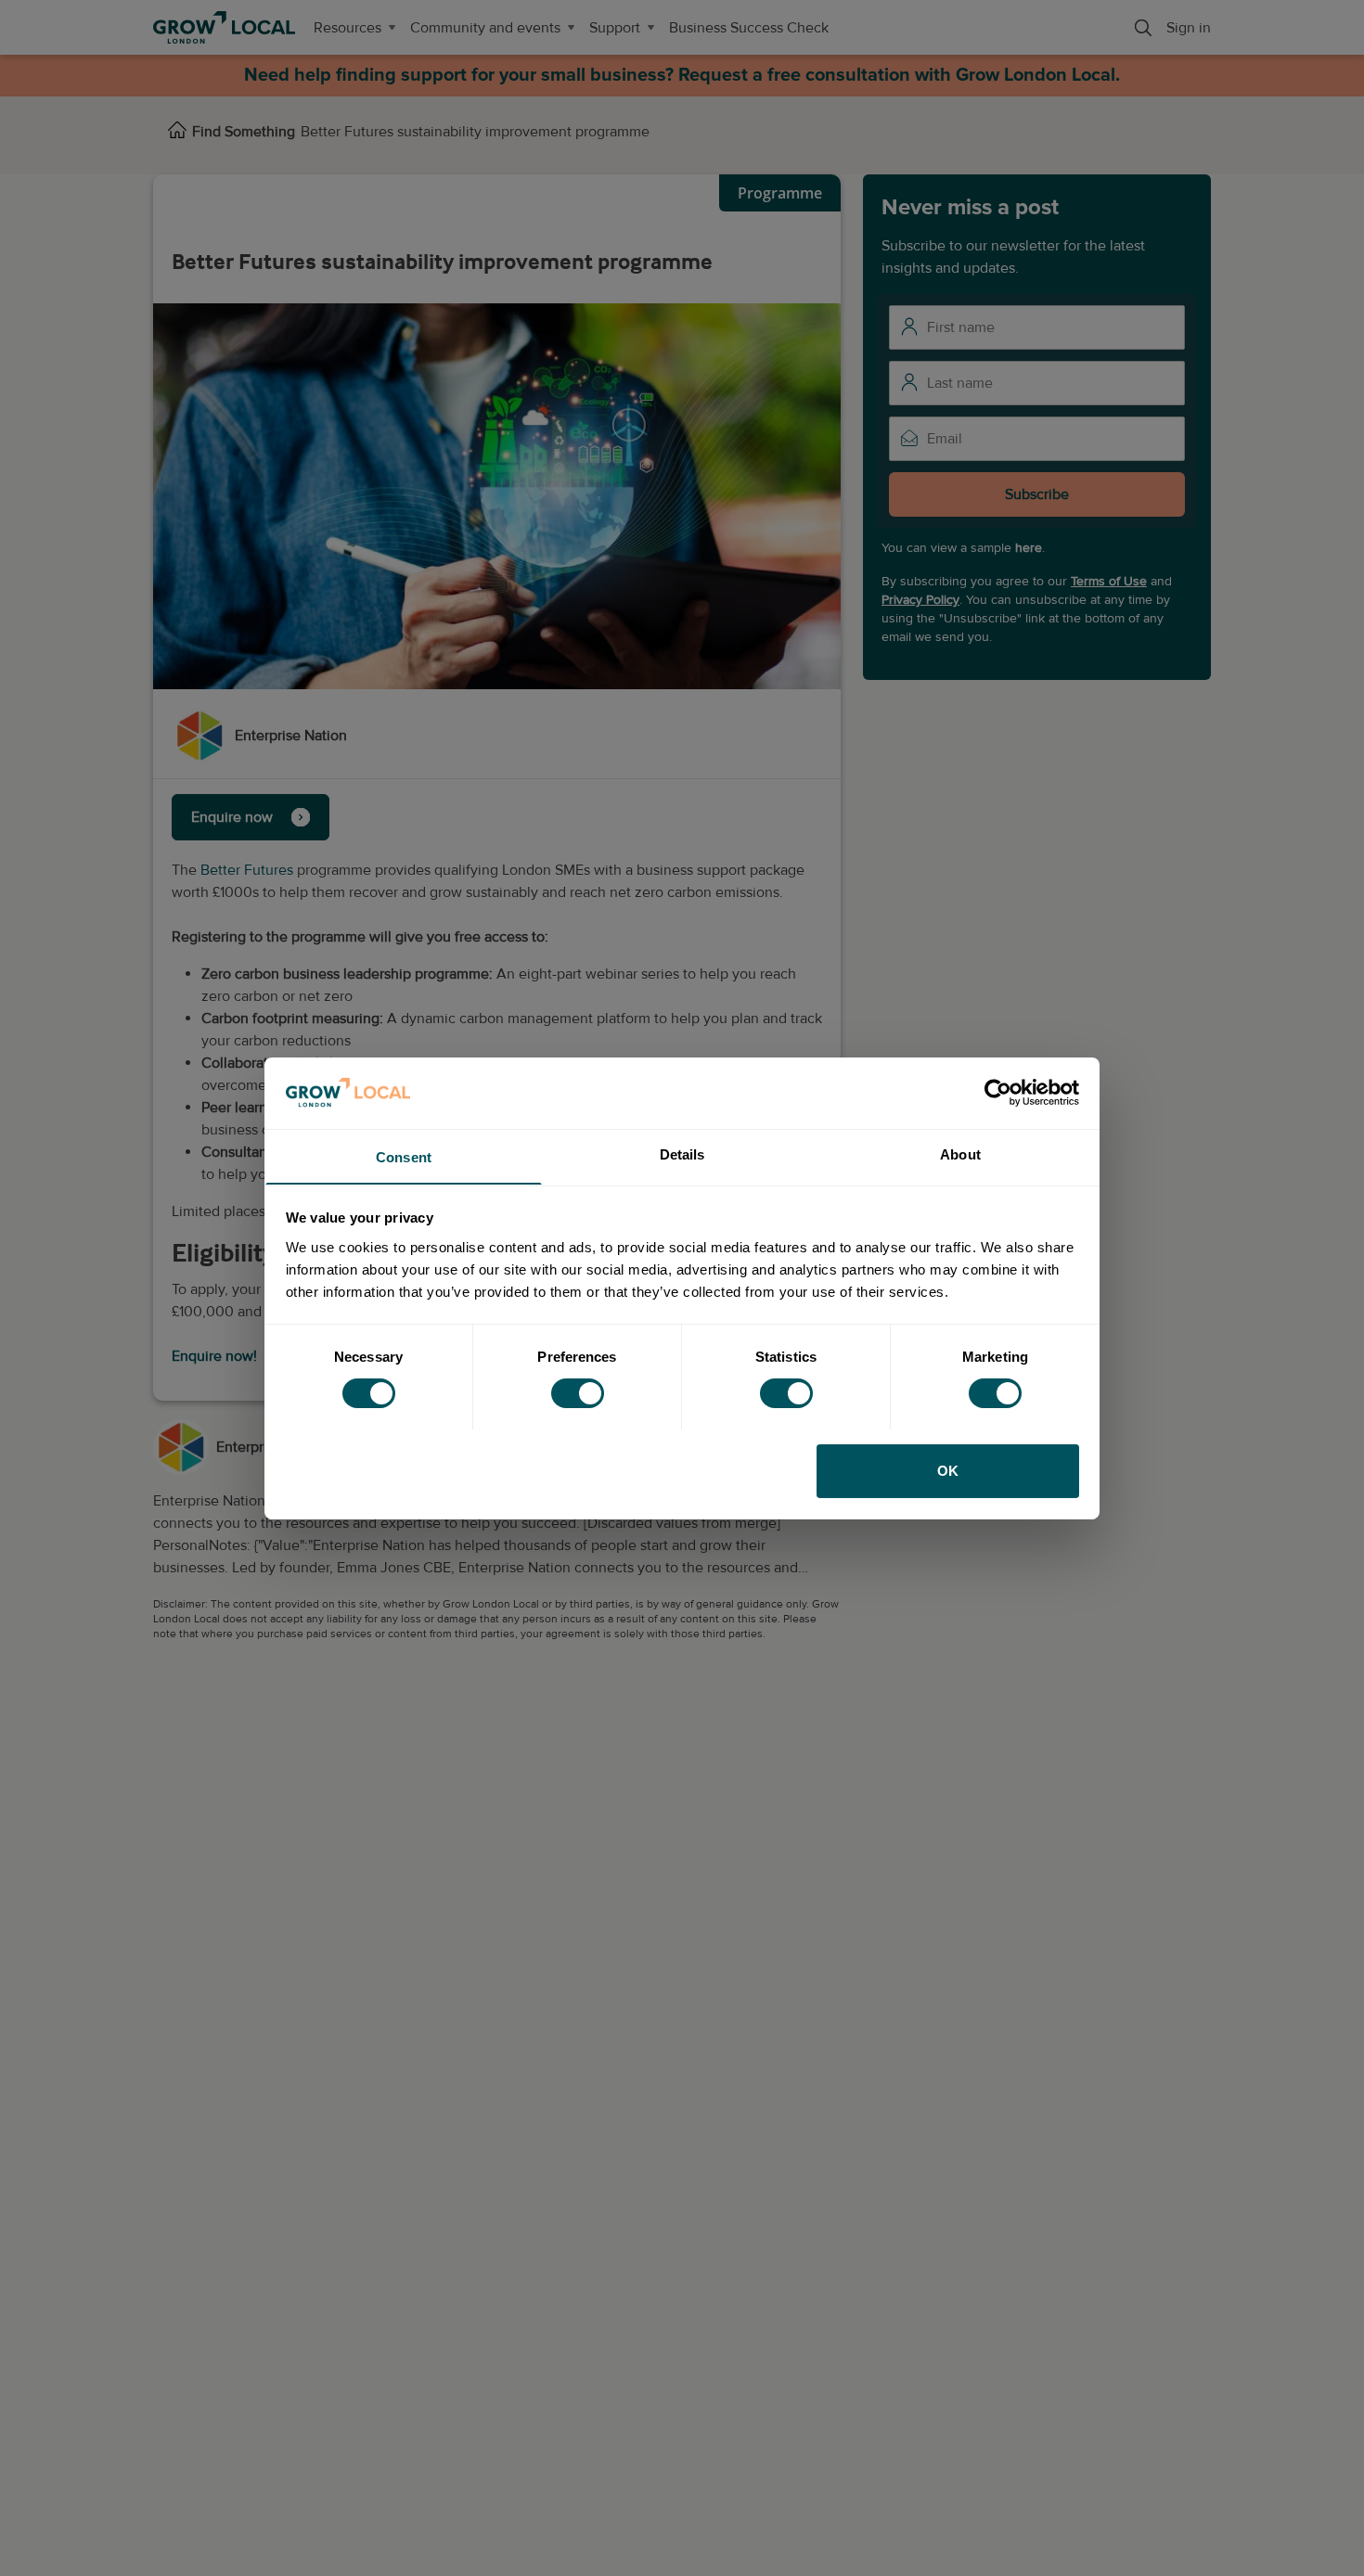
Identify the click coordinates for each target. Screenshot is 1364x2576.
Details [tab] (682, 1153)
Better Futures (247, 870)
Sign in (1189, 28)
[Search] (1143, 28)
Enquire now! (214, 1356)
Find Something (244, 132)
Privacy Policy (920, 599)
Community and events (485, 28)
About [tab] (960, 1153)
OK (948, 1470)
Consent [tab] (404, 1156)
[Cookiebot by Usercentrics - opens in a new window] (998, 1093)
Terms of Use (1109, 580)
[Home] (177, 132)
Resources (347, 28)
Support (615, 28)
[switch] (578, 1393)
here (1029, 547)
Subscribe (1037, 493)
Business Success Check (749, 28)
